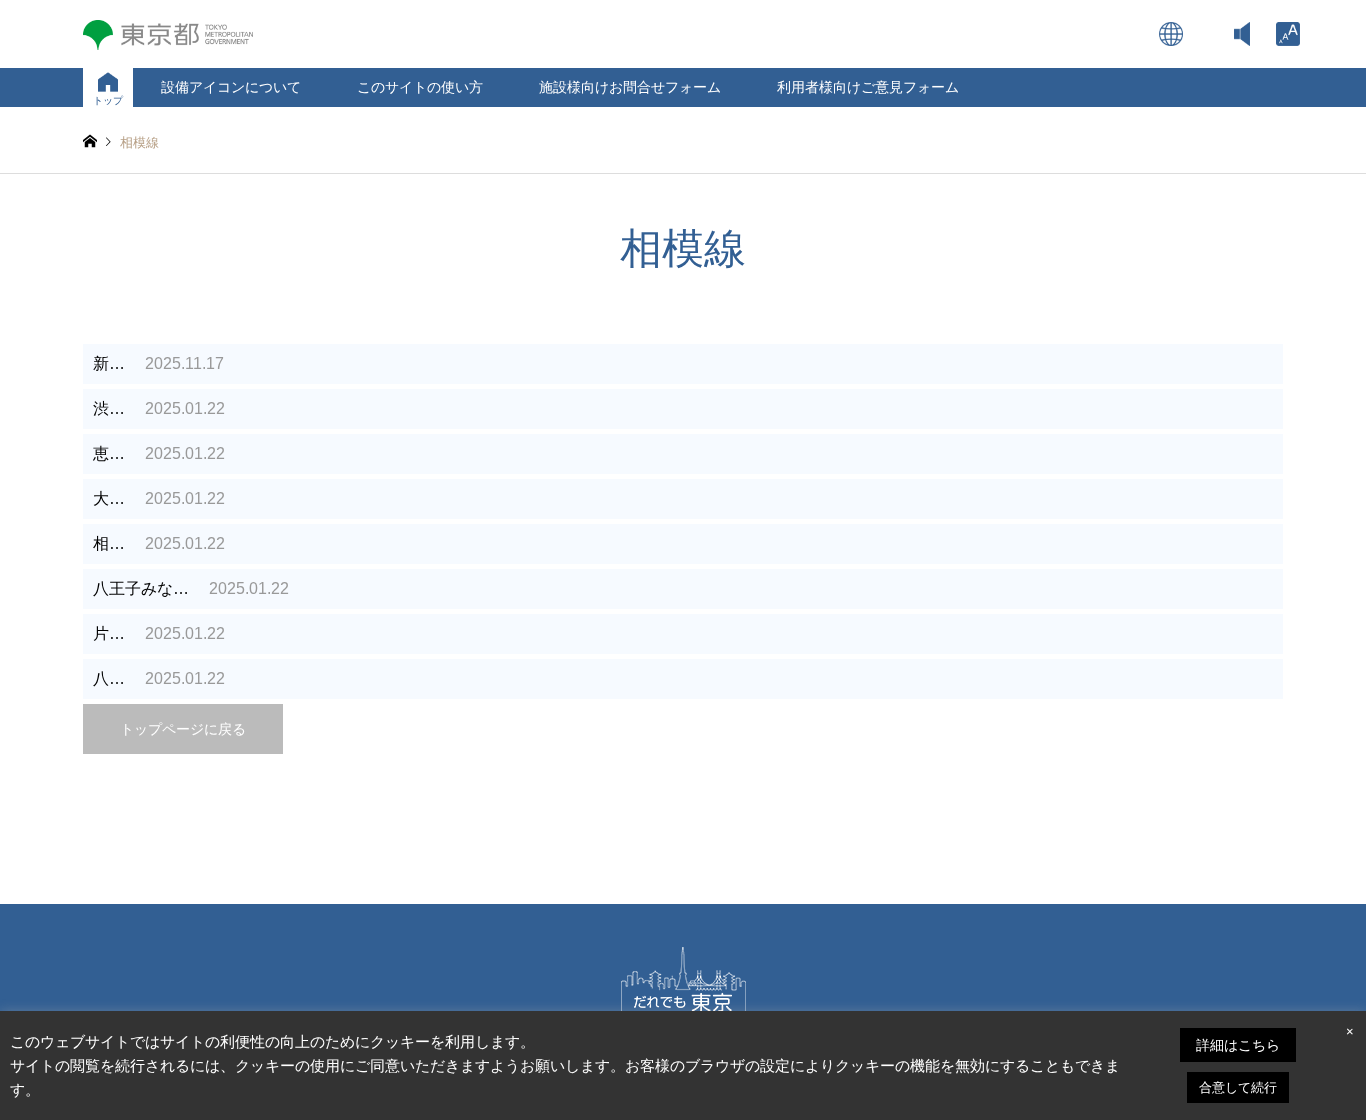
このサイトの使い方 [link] (420, 87)
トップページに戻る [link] (183, 729)
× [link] (1350, 1031)
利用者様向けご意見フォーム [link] (868, 87)
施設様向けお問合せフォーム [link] (630, 87)
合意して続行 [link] (1238, 1087)
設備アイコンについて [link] (231, 87)
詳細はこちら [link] (1238, 1045)
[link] (1288, 34)
